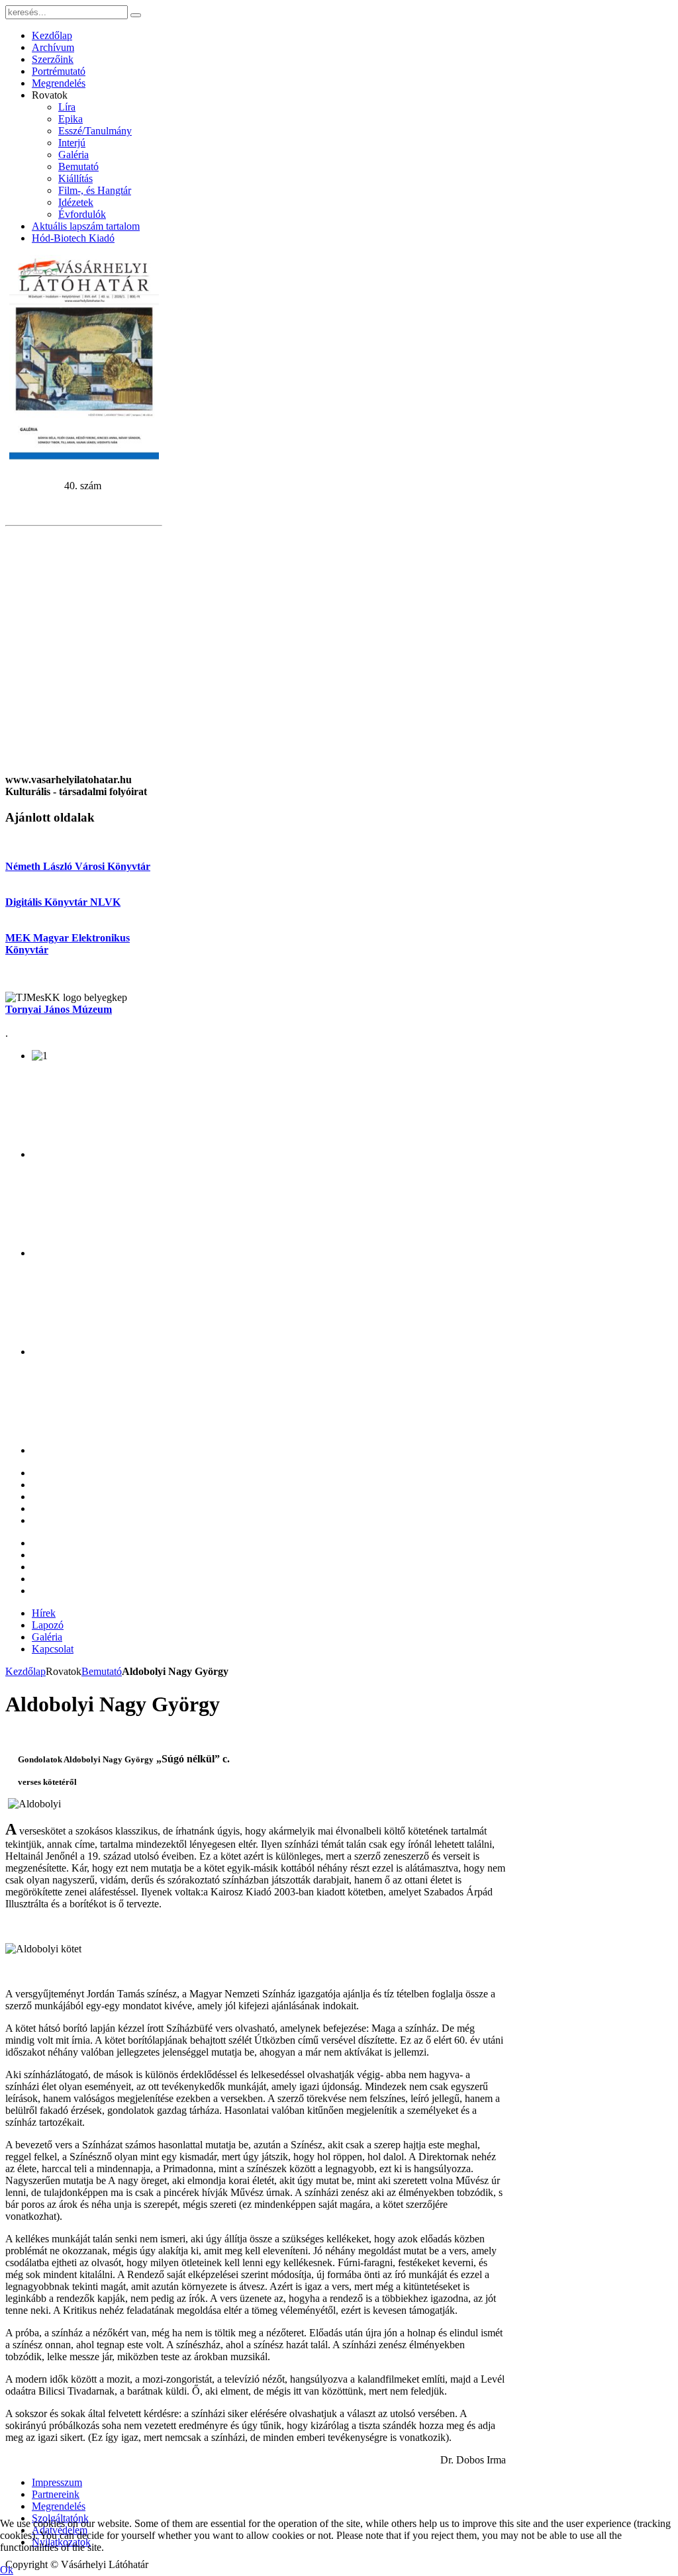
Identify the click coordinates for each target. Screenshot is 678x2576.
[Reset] (136, 15)
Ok (7, 2570)
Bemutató (102, 1671)
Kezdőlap (25, 1671)
